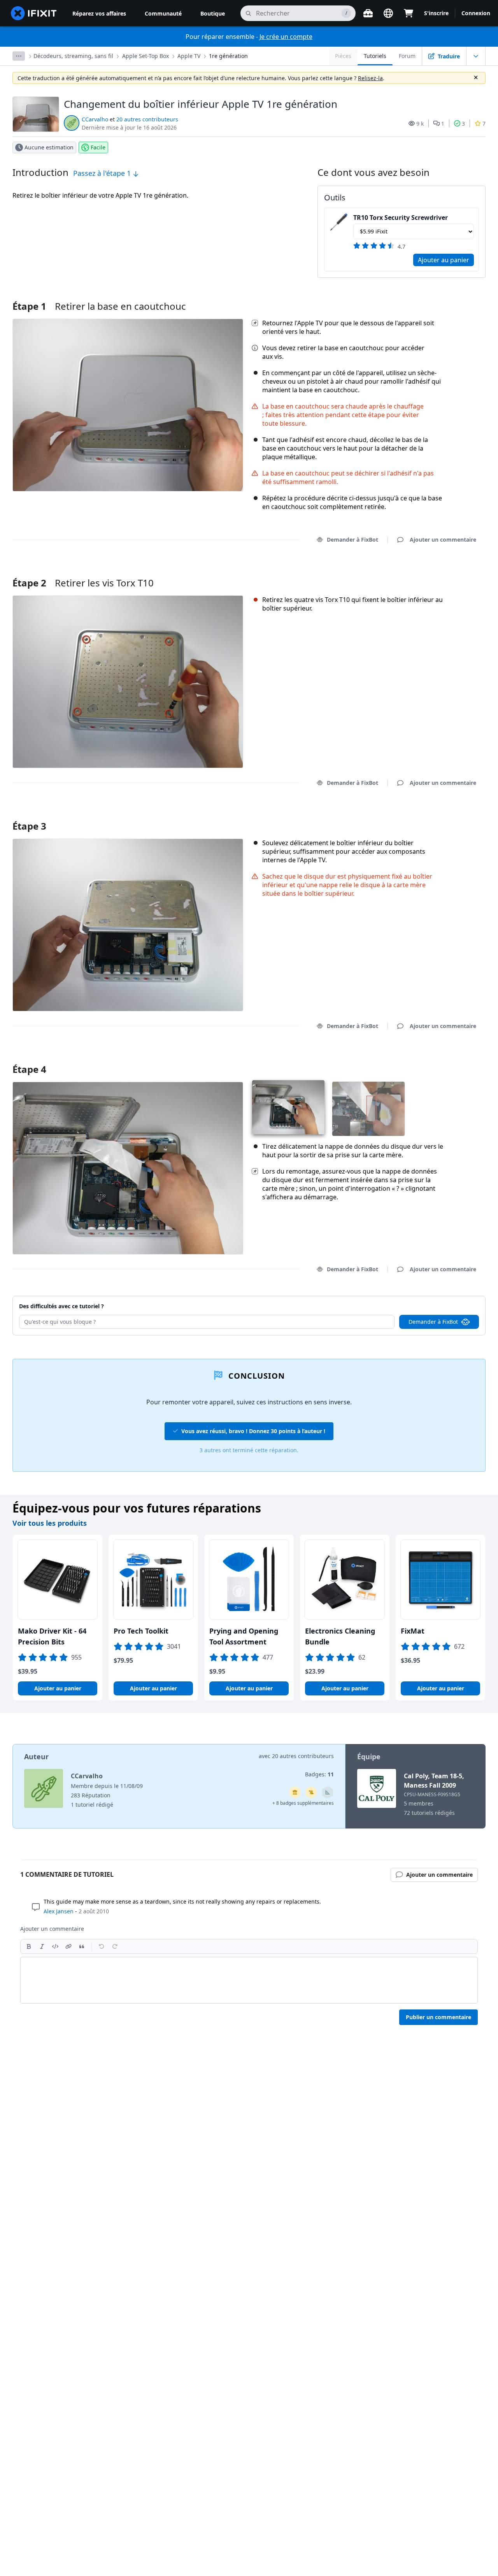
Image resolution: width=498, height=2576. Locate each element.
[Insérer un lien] (68, 1946)
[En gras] (29, 1946)
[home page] (34, 13)
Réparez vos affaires (99, 13)
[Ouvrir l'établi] (368, 13)
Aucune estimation (49, 147)
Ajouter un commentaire (436, 573)
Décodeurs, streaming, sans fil (73, 56)
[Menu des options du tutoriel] (476, 56)
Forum (407, 56)
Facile (98, 147)
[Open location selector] (388, 13)
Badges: (319, 1774)
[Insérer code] (55, 1946)
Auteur (36, 1757)
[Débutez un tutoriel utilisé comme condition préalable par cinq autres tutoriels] (295, 1792)
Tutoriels (375, 56)
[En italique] (42, 1946)
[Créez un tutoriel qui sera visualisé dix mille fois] (311, 1792)
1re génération (228, 56)
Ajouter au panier (444, 260)
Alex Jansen (59, 1911)
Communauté (163, 13)
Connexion (476, 13)
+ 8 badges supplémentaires (303, 1803)
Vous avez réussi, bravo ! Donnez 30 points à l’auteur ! (253, 1431)
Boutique (213, 13)
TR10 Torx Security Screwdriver (401, 218)
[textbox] (249, 1980)
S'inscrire (436, 13)
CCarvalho (95, 119)
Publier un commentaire (438, 2017)
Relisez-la (370, 78)
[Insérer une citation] (82, 1946)
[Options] (19, 56)
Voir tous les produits (50, 1523)
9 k (420, 124)
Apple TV (189, 56)
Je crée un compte (286, 37)
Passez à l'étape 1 (103, 173)
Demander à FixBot (352, 540)
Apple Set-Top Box (146, 56)
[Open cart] (409, 13)
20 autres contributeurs (147, 119)
